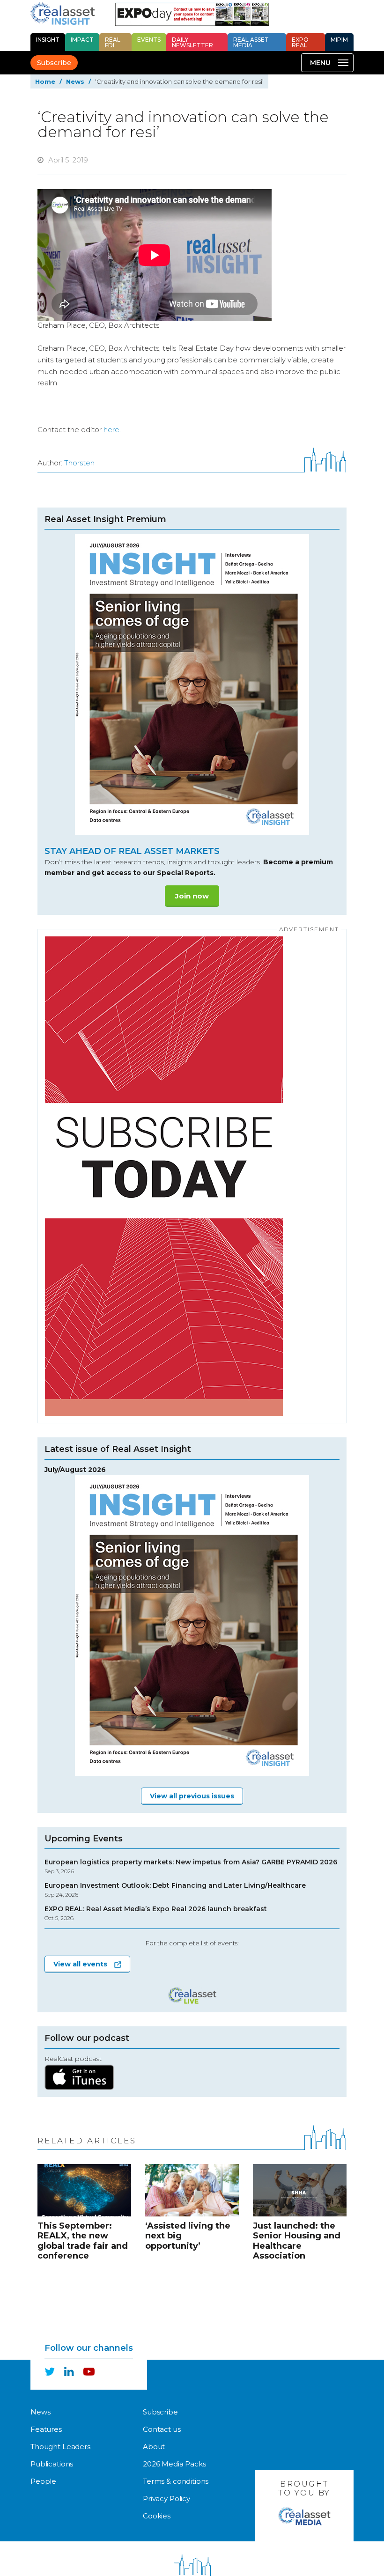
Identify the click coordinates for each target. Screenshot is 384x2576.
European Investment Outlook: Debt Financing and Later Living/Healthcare (175, 1890)
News (75, 81)
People (43, 2481)
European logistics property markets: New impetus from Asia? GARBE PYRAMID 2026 (191, 1866)
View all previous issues (192, 1796)
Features (46, 2429)
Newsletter (192, 42)
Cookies (157, 2516)
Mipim (339, 40)
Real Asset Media (251, 42)
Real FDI (113, 42)
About (154, 2447)
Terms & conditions (176, 2481)
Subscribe (54, 63)
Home (45, 81)
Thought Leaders (60, 2447)
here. (112, 430)
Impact (82, 40)
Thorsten (79, 463)
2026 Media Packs (174, 2464)
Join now (192, 896)
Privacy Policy (166, 2499)
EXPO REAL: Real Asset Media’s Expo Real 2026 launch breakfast (156, 1913)
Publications (52, 2464)
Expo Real (300, 42)
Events (149, 40)
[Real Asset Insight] (63, 14)
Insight (48, 40)
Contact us (162, 2429)
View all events (80, 1964)
